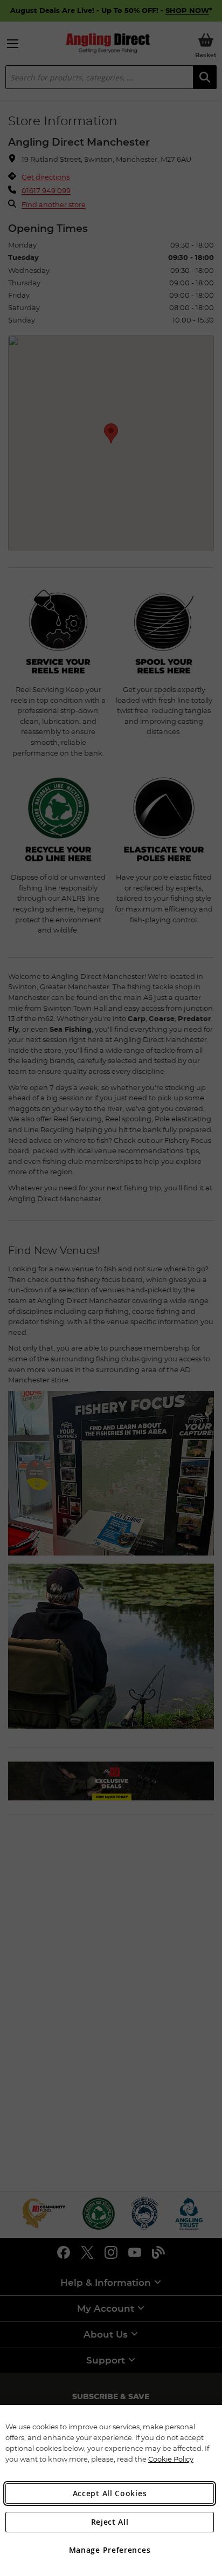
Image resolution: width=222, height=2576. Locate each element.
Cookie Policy (171, 2459)
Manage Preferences (110, 2550)
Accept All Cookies (110, 2493)
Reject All (110, 2522)
